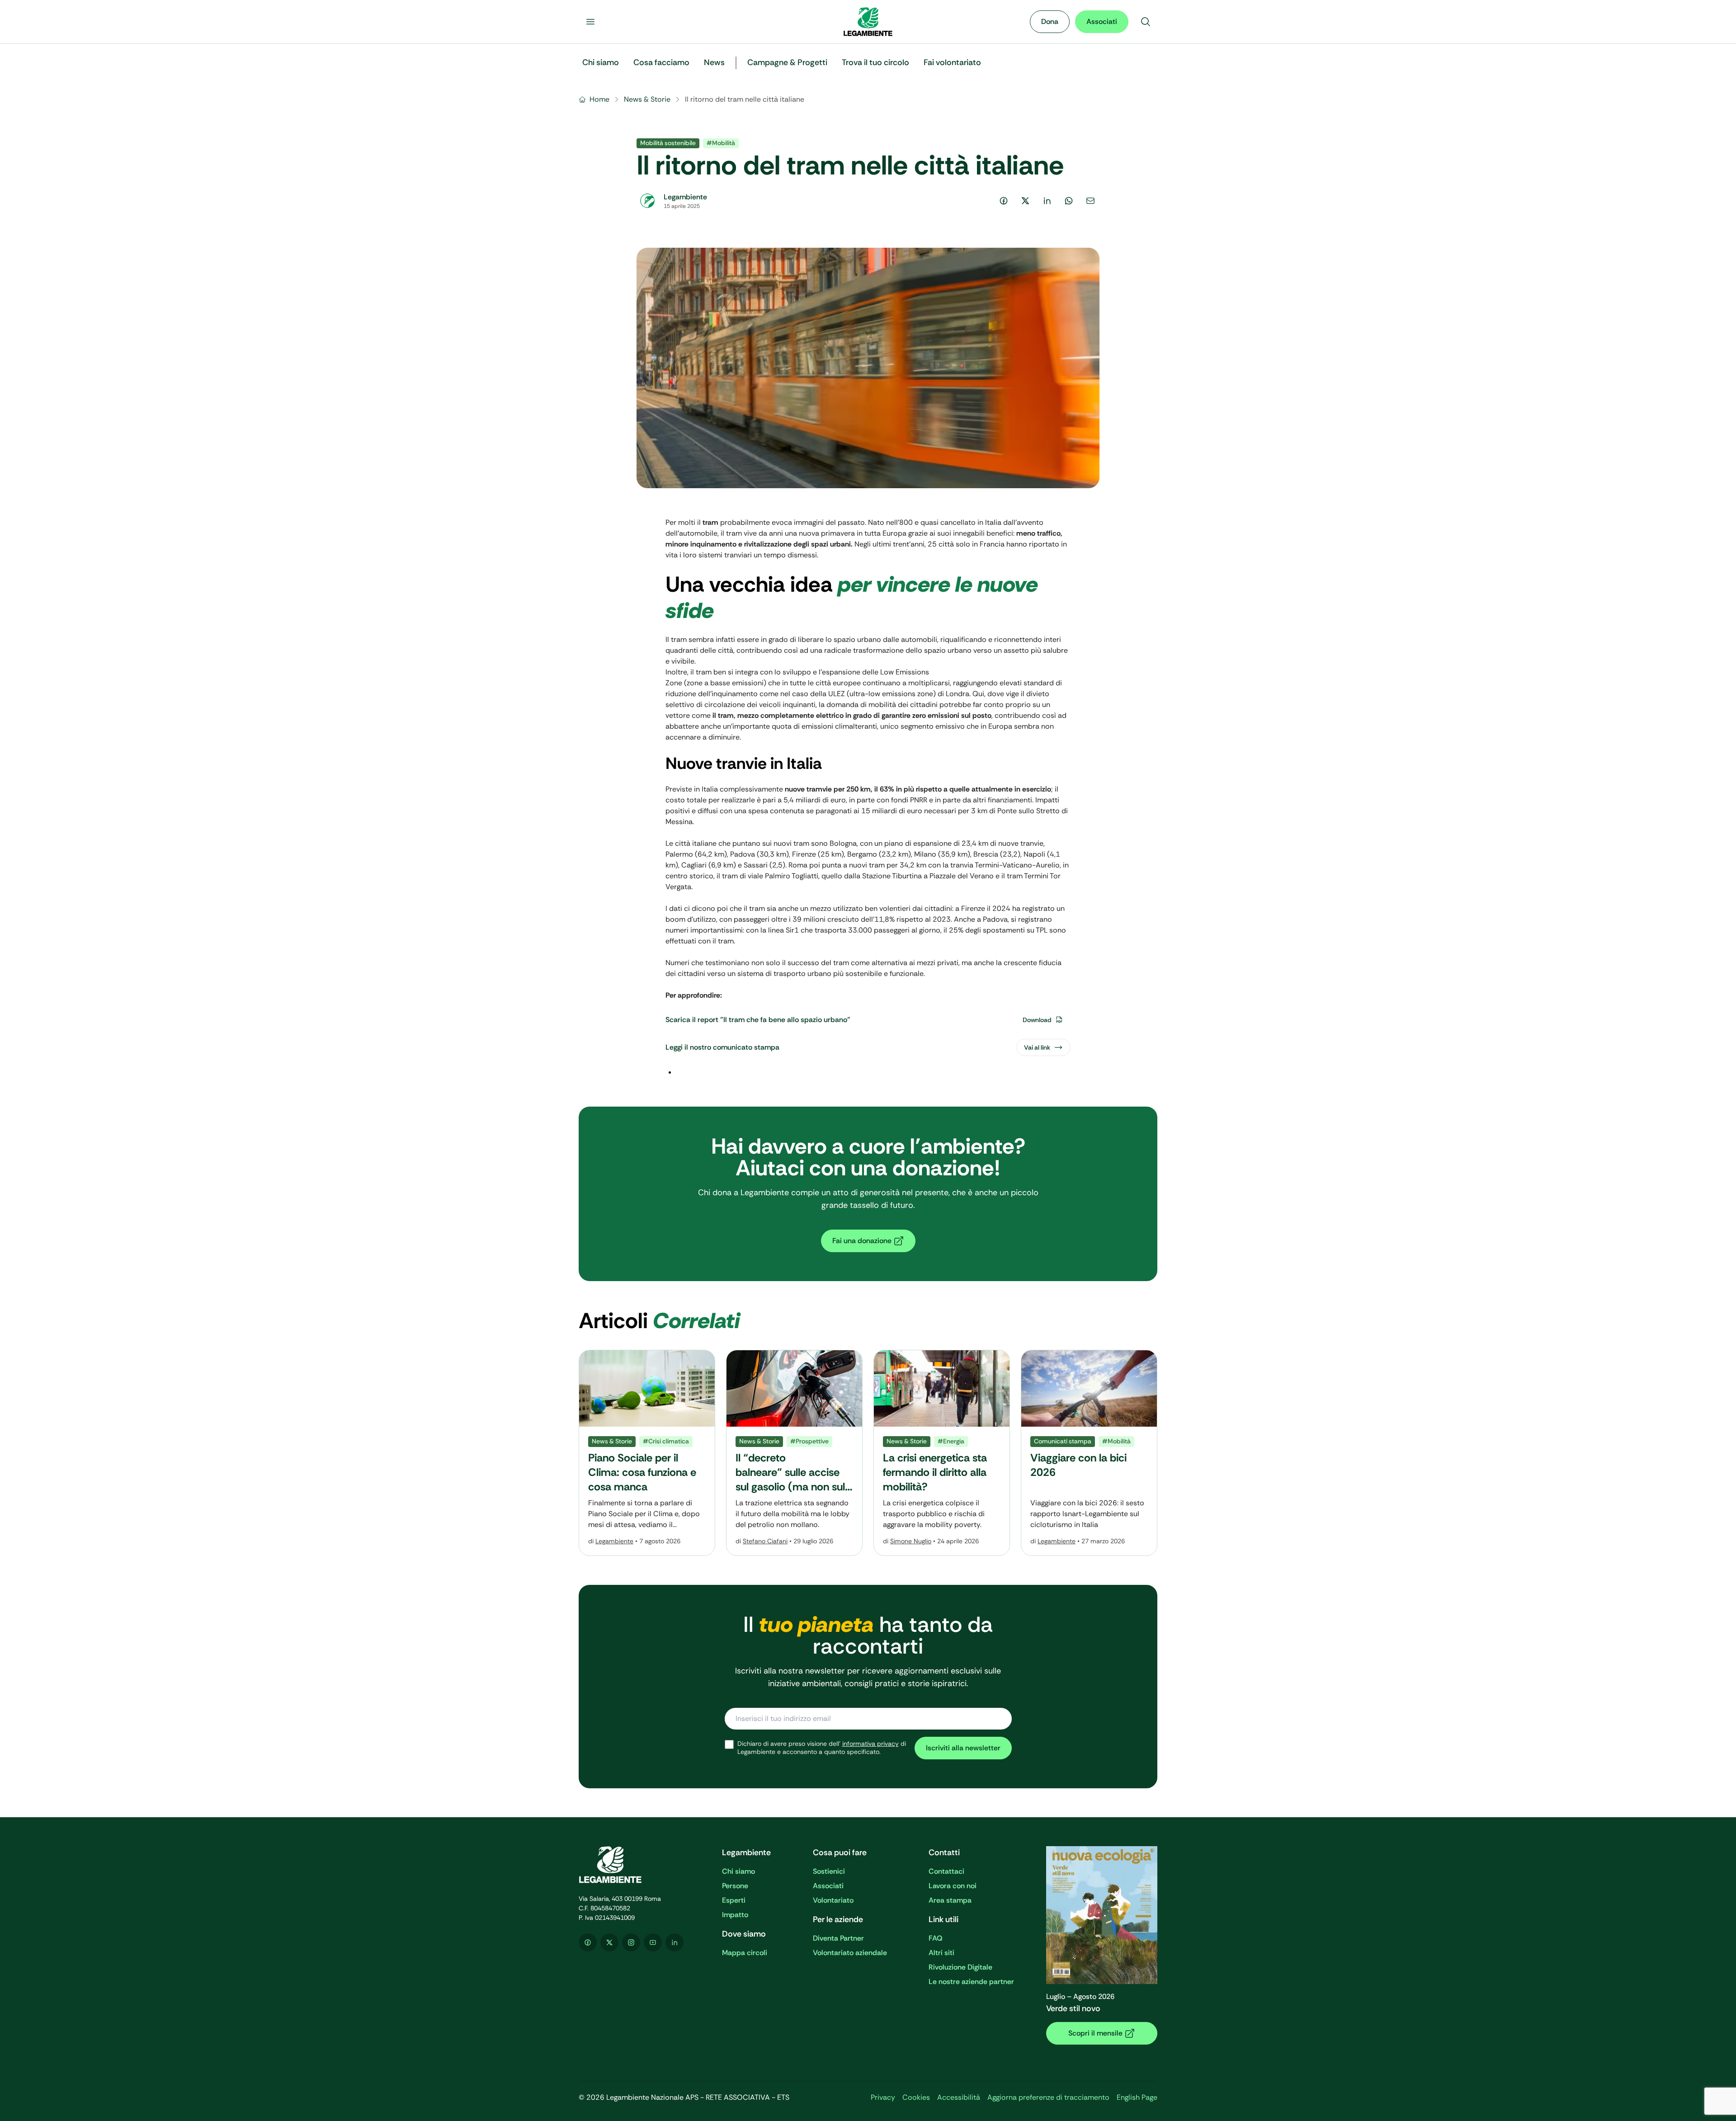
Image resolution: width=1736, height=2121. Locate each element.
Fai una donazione (862, 1241)
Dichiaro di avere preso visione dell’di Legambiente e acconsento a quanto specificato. (822, 1748)
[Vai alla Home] (868, 22)
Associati (1102, 21)
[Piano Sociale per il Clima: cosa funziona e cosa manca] (647, 1453)
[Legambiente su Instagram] (631, 1942)
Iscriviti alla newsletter (963, 1748)
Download (1037, 1020)
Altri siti (941, 1953)
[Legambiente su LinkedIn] (675, 1942)
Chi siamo (738, 1871)
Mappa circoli (745, 1953)
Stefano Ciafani (765, 1541)
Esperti (734, 1900)
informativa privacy (870, 1744)
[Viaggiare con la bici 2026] (1089, 1453)
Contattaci (946, 1871)
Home (599, 99)
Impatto (735, 1915)
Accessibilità (959, 2097)
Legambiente (614, 1541)
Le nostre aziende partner (971, 1982)
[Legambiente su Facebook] (588, 1942)
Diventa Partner (838, 1938)
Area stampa (950, 1900)
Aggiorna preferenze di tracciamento (1048, 2097)
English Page (1137, 2097)
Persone (735, 1886)
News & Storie (647, 99)
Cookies (916, 2097)
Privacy (883, 2097)
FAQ (936, 1938)
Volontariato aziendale (850, 1953)
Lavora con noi (953, 1886)
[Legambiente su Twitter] (609, 1942)
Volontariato (833, 1900)
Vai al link (1037, 1047)
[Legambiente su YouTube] (653, 1942)
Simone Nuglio (911, 1541)
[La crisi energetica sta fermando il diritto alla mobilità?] (942, 1453)
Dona (1050, 21)
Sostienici (829, 1871)
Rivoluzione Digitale (960, 1967)
